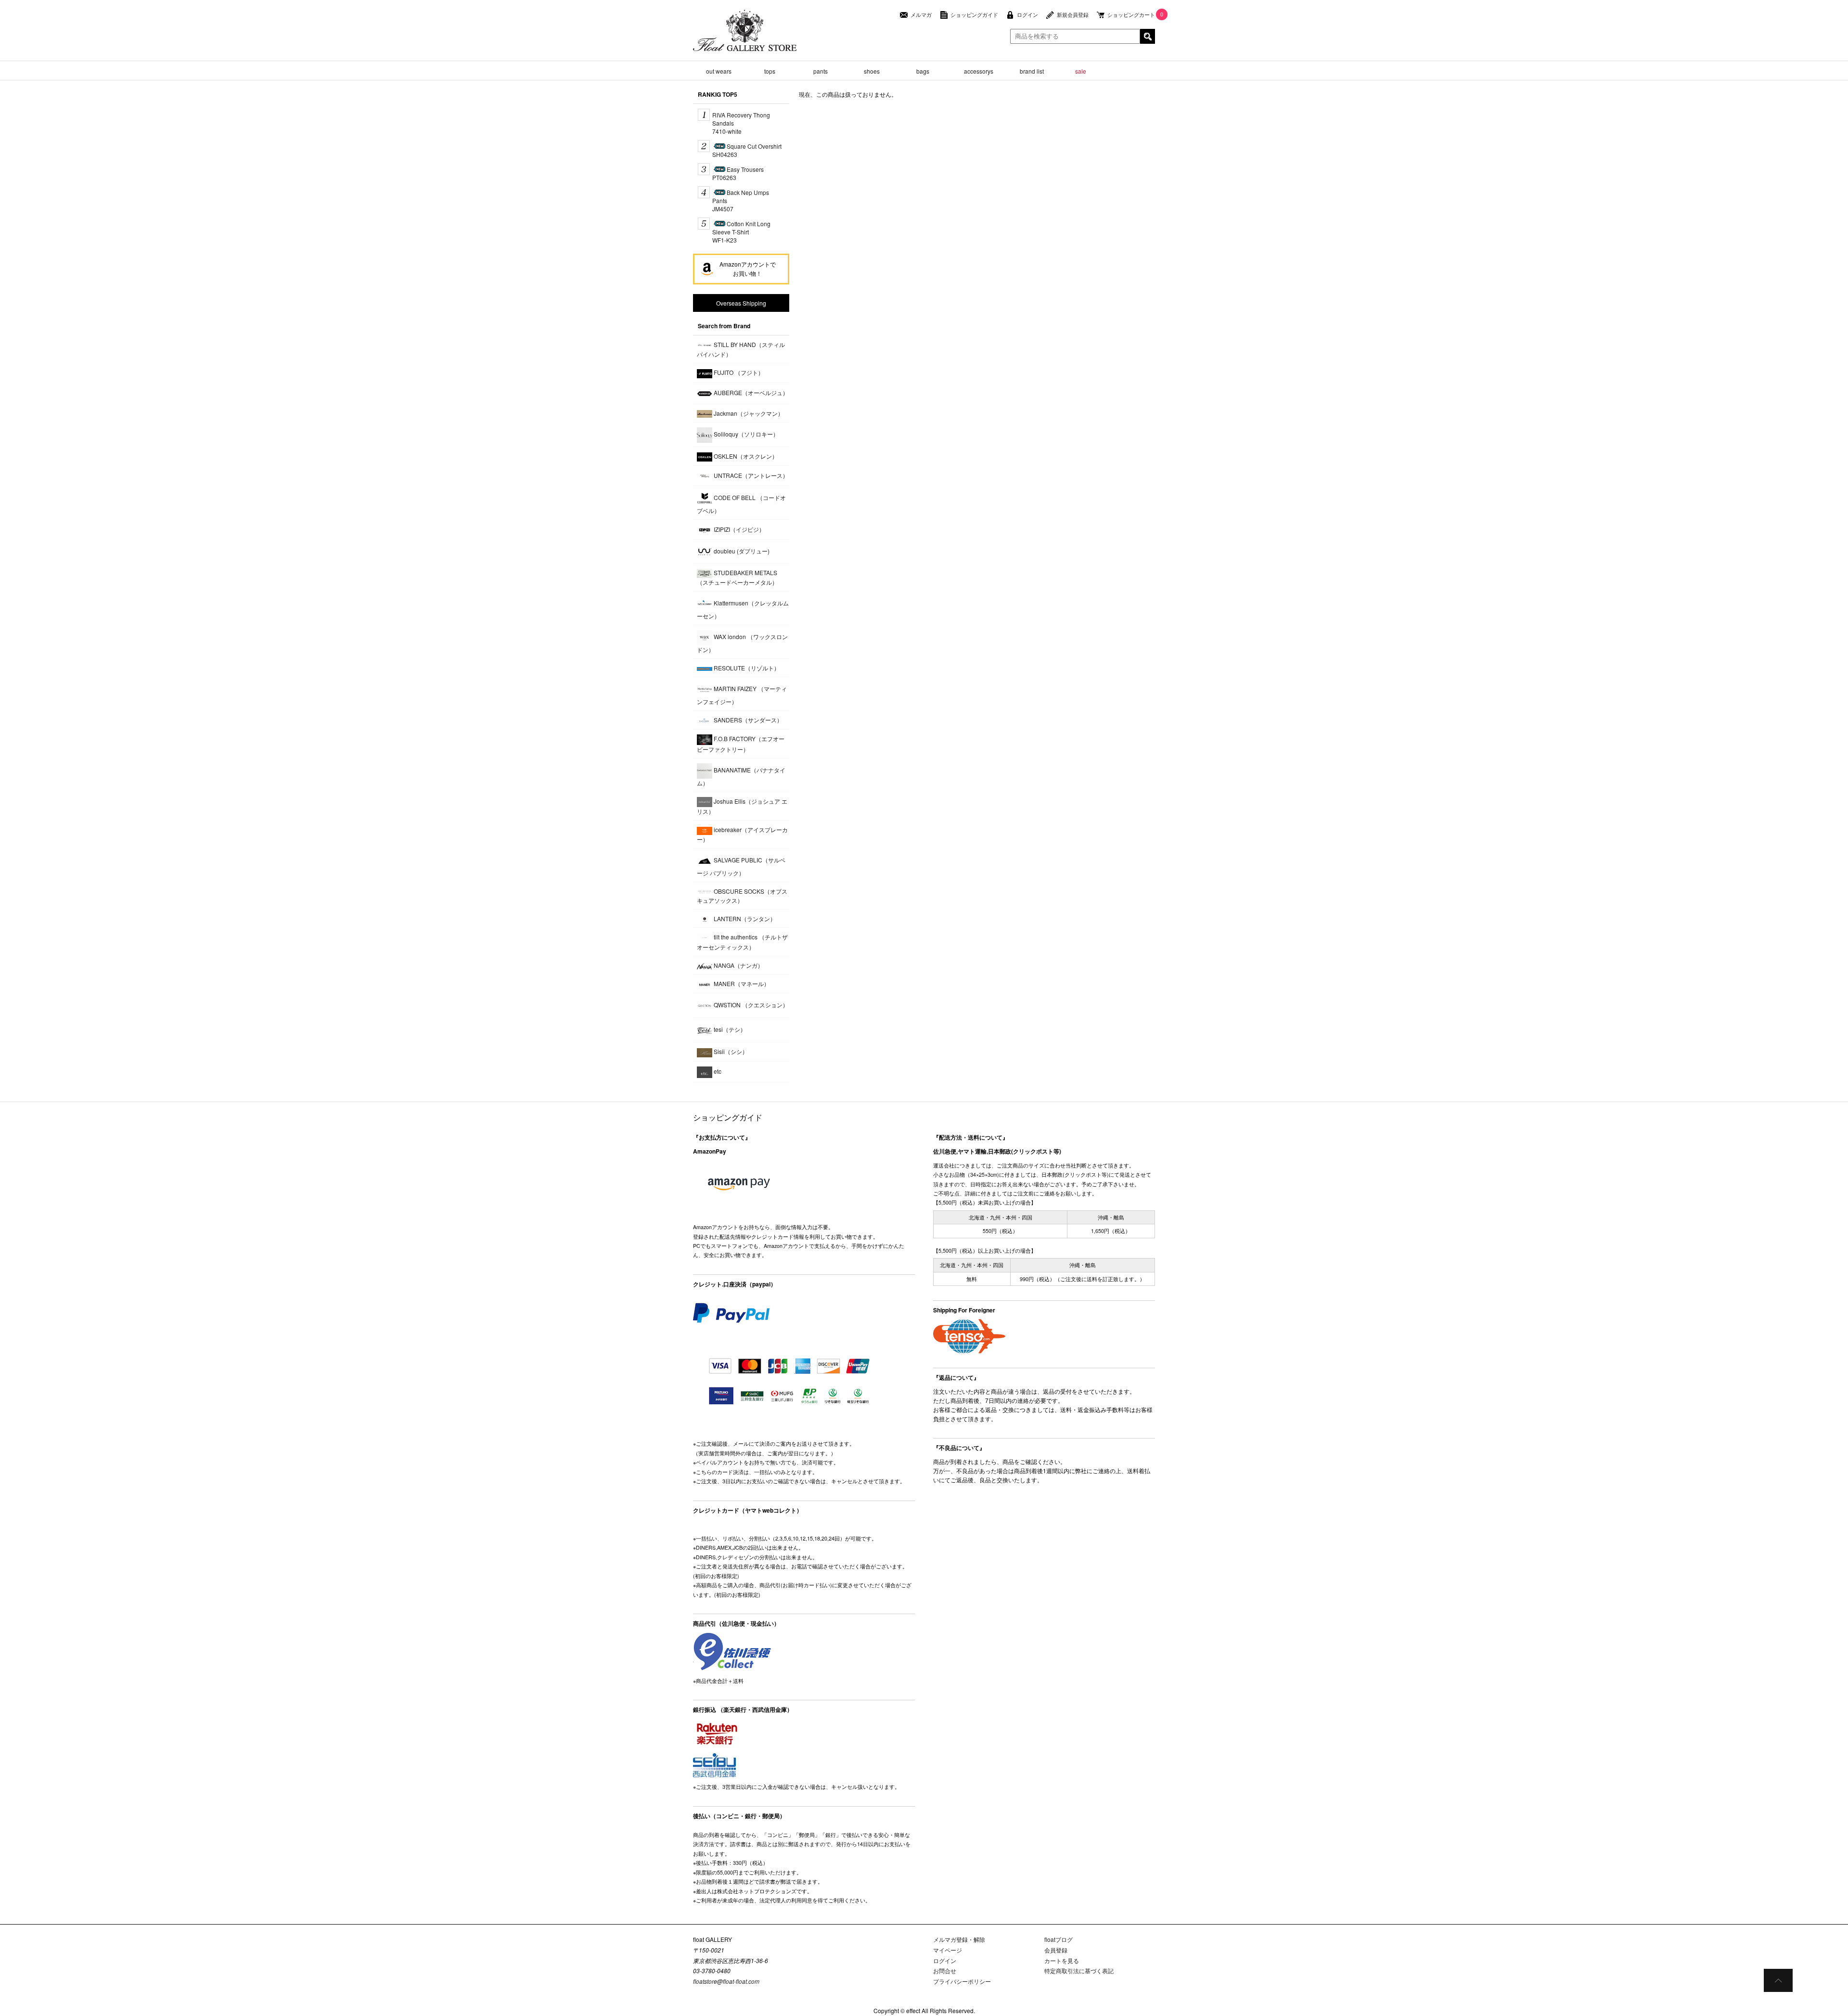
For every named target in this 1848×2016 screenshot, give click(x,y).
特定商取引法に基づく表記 (1079, 1971)
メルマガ (921, 15)
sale (1081, 71)
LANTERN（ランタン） (744, 918)
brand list (1032, 71)
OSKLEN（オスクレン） (745, 456)
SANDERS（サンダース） (747, 720)
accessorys (979, 71)
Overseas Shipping (741, 303)
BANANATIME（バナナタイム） (741, 776)
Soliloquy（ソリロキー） (745, 434)
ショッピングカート (1131, 15)
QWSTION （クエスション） (750, 1005)
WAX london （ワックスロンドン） (742, 643)
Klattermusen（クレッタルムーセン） (743, 609)
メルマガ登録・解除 (959, 1939)
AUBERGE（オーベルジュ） (750, 392)
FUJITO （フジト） (738, 372)
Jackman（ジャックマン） (748, 413)
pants (821, 71)
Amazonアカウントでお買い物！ (748, 269)
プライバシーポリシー (962, 1981)
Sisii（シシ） (730, 1051)
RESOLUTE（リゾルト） (746, 668)
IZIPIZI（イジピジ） (738, 529)
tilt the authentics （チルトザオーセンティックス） (742, 942)
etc (717, 1071)
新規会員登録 (1073, 15)
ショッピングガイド (974, 15)
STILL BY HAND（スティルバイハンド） (741, 349)
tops (770, 71)
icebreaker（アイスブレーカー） (742, 834)
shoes (872, 71)
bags (923, 71)
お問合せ (945, 1971)
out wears (719, 71)
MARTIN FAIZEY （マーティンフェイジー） (742, 695)
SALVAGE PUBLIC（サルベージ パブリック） (741, 866)
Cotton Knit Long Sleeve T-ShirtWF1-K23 (741, 232)
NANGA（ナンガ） (738, 965)
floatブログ (1059, 1939)
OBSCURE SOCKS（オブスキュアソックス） (742, 896)
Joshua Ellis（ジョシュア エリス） (742, 806)
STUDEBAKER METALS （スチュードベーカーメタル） (737, 577)
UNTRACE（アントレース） (750, 475)
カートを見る (1062, 1960)
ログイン (1027, 15)
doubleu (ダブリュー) (741, 551)
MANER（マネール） (741, 983)
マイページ (948, 1950)
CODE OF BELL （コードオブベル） (741, 504)
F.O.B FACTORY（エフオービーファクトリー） (741, 744)
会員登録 (1056, 1950)
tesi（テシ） (729, 1029)
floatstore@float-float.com (726, 1981)
